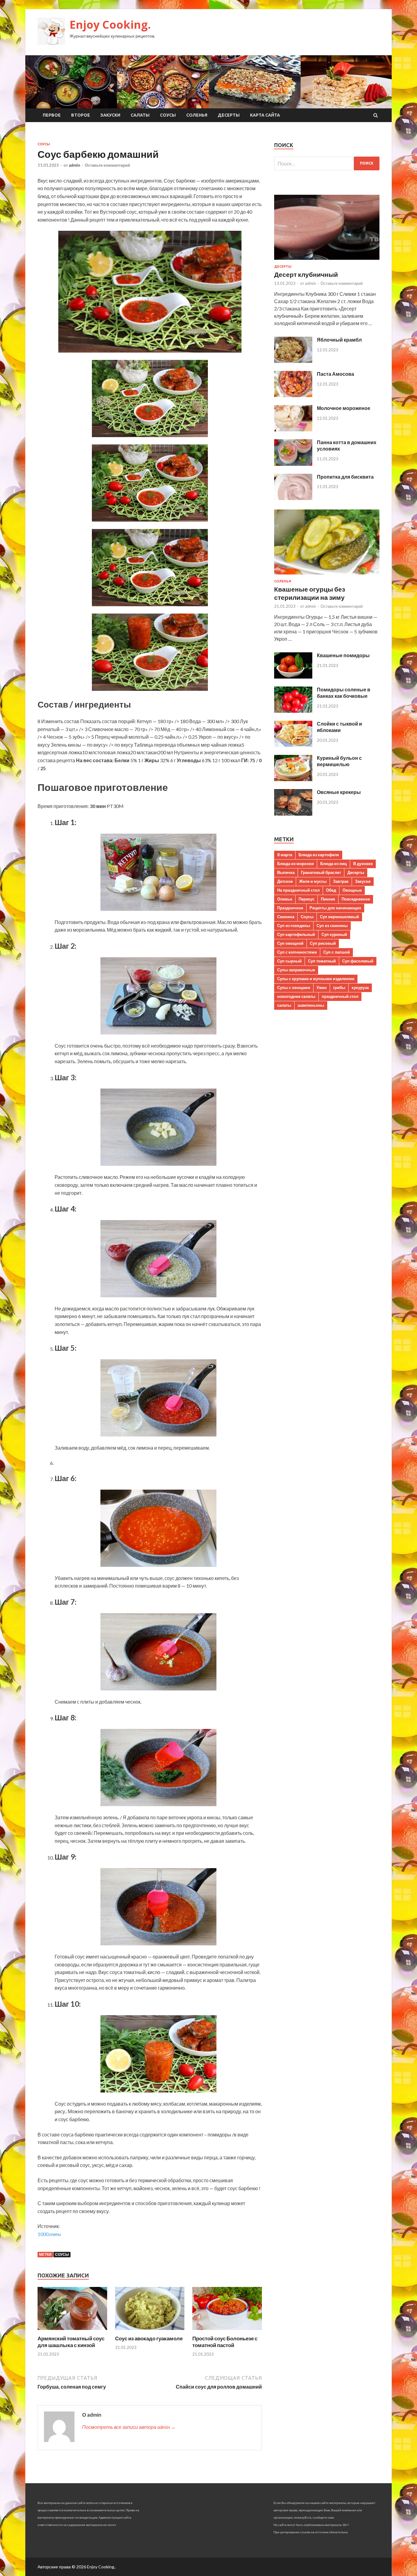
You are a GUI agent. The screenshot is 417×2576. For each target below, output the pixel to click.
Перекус (306, 899)
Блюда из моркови (296, 864)
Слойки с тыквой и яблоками (339, 727)
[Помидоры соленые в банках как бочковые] (293, 711)
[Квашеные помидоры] (293, 677)
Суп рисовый (323, 943)
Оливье (285, 899)
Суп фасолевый (358, 961)
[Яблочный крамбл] (293, 361)
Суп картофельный (296, 934)
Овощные (352, 890)
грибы (339, 987)
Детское (285, 881)
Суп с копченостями (297, 952)
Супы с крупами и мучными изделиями (316, 979)
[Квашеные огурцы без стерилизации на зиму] (327, 576)
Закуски (110, 115)
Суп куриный (334, 934)
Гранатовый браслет (321, 872)
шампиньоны (311, 1005)
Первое (52, 115)
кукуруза (360, 987)
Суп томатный (322, 961)
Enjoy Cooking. (110, 25)
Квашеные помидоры (343, 655)
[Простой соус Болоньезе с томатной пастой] (227, 2331)
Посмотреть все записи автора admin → (129, 2427)
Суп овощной (290, 943)
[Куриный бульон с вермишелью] (293, 779)
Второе (81, 115)
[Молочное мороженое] (293, 429)
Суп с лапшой (337, 952)
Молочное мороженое (344, 408)
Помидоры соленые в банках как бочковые (344, 693)
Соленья (197, 115)
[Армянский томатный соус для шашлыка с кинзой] (72, 2331)
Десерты (229, 115)
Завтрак (341, 881)
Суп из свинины (332, 926)
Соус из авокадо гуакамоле (149, 2338)
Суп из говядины (294, 926)
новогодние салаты (296, 996)
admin (74, 165)
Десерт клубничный (306, 274)
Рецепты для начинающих (335, 908)
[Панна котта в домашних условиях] (293, 464)
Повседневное (356, 899)
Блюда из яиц (334, 864)
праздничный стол (340, 996)
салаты (284, 1005)
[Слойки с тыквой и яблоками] (293, 745)
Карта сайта (265, 115)
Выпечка (286, 872)
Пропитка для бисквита (345, 477)
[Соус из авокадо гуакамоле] (150, 2331)
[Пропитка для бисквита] (293, 498)
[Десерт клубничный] (327, 261)
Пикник (328, 899)
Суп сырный (289, 961)
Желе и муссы (313, 881)
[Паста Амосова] (293, 395)
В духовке (363, 864)
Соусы (168, 115)
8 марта (285, 855)
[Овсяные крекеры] (293, 814)
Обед (331, 890)
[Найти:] (327, 163)
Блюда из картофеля (319, 855)
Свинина (286, 917)
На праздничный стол (298, 890)
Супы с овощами (294, 987)
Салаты (140, 115)
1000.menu (49, 2234)
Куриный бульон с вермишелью (339, 761)
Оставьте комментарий (107, 165)
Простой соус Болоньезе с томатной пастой (225, 2342)
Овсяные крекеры (339, 792)
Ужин (322, 987)
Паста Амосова (335, 374)
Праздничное (290, 908)
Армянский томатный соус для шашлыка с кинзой (71, 2342)
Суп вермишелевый (339, 917)
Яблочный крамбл (339, 340)
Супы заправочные (296, 970)
